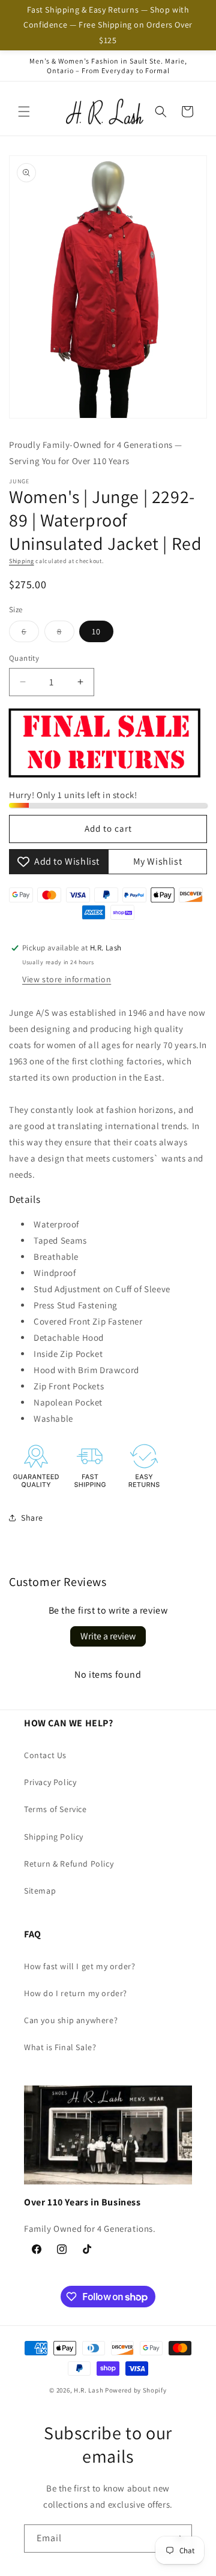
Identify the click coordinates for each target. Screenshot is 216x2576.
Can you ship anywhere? (71, 2020)
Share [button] (32, 1518)
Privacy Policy (50, 1782)
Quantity (24, 658)
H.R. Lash (88, 2390)
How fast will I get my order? (79, 1966)
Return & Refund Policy (69, 1864)
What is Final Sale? (60, 2047)
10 (96, 631)
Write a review (108, 1636)
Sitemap (40, 1891)
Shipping (22, 561)
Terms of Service (55, 1809)
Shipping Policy (54, 1837)
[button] (24, 112)
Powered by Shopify (136, 2390)
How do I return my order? (76, 1993)
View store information (67, 979)
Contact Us (45, 1755)
